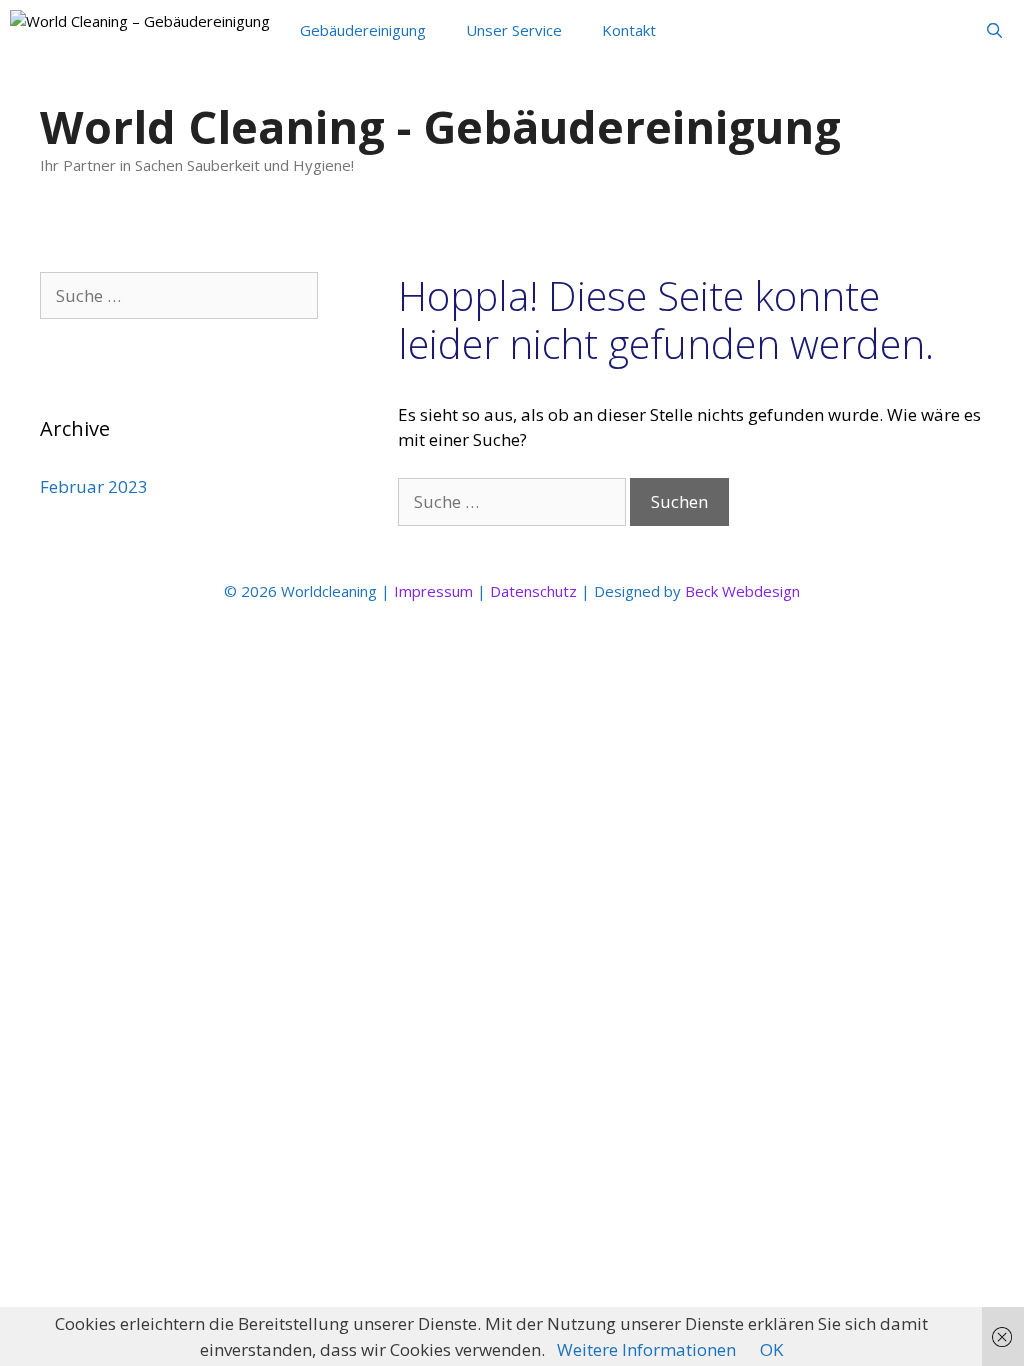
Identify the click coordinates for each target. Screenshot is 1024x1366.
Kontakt (629, 30)
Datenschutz (533, 591)
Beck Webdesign (742, 591)
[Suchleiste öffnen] (994, 30)
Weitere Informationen (646, 1349)
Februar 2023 (94, 486)
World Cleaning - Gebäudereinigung (440, 126)
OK (771, 1349)
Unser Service (514, 30)
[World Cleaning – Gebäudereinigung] (140, 30)
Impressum (433, 591)
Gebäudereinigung (363, 30)
